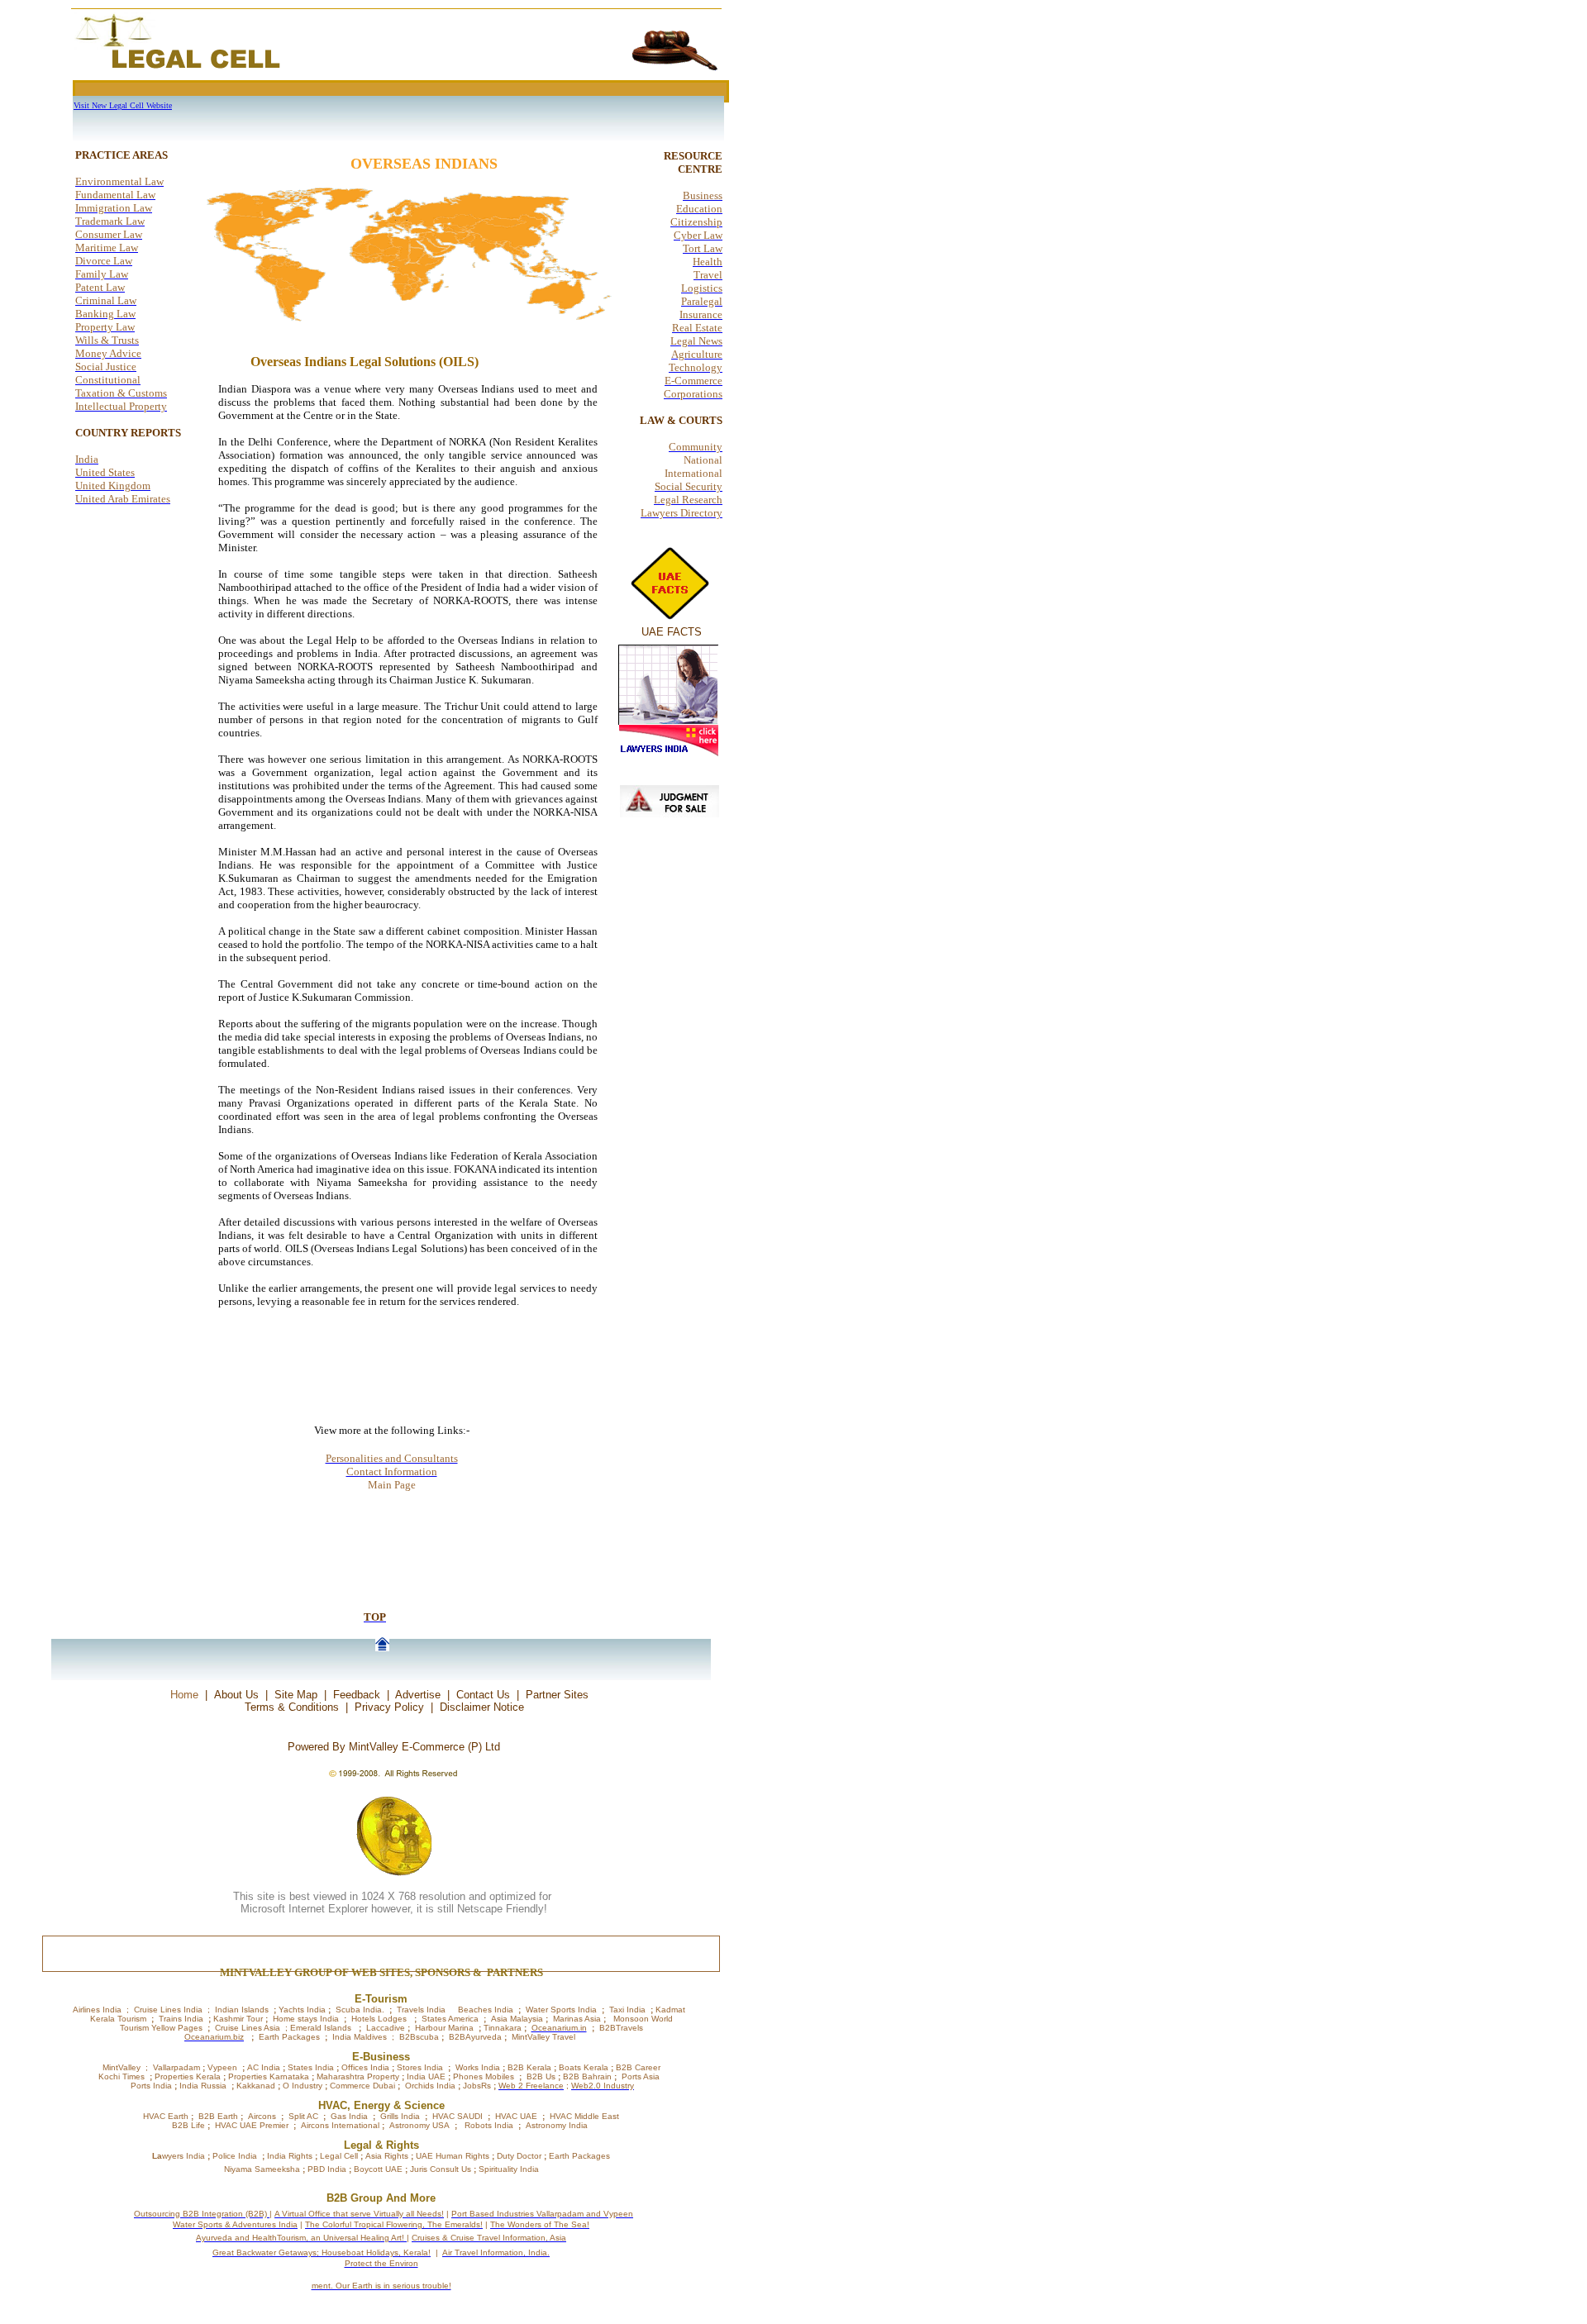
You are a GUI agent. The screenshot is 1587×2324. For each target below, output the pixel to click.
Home (184, 1695)
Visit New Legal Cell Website (123, 105)
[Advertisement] (448, 54)
